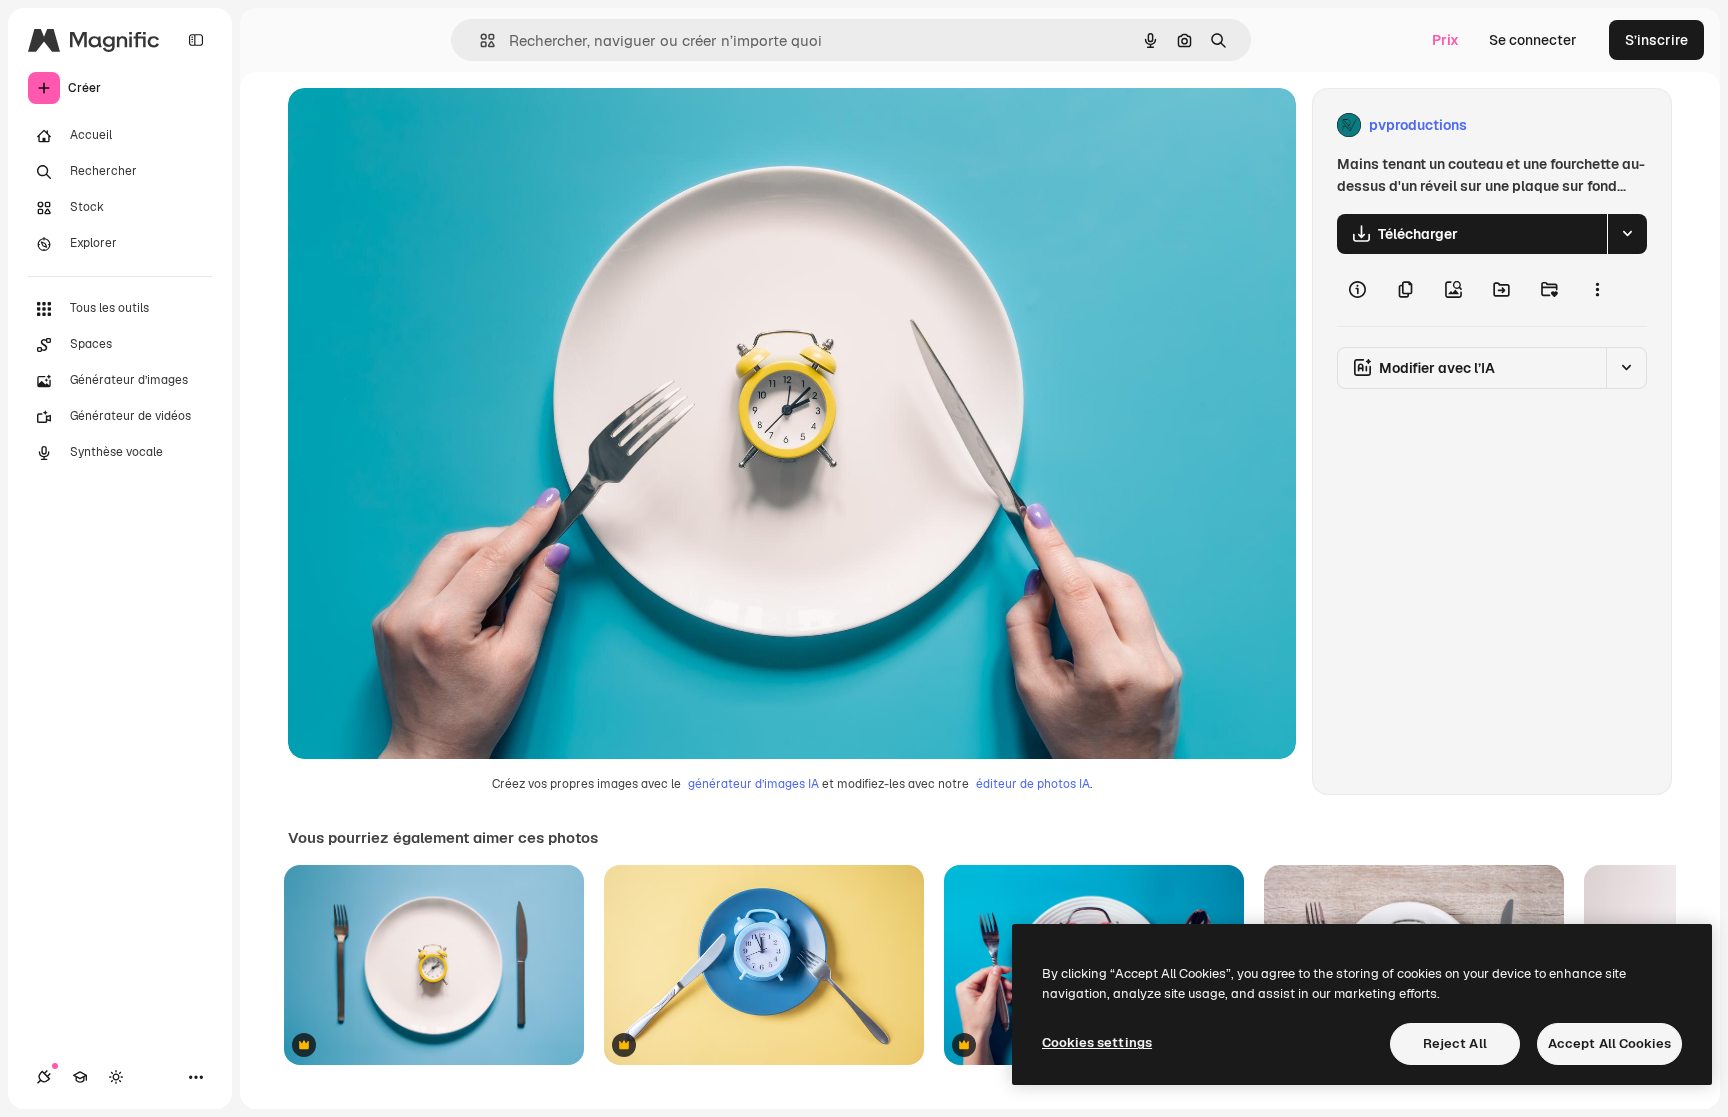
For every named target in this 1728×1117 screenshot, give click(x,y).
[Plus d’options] (1597, 290)
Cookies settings (1097, 1042)
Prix (1445, 40)
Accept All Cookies (1609, 1043)
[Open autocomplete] (479, 40)
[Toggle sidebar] (196, 40)
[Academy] (80, 1077)
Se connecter (1533, 40)
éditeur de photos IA (1033, 784)
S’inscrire (1656, 40)
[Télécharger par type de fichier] (1627, 234)
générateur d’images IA (753, 784)
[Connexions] (44, 1077)
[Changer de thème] (116, 1077)
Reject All (1455, 1043)
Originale (420, 125)
